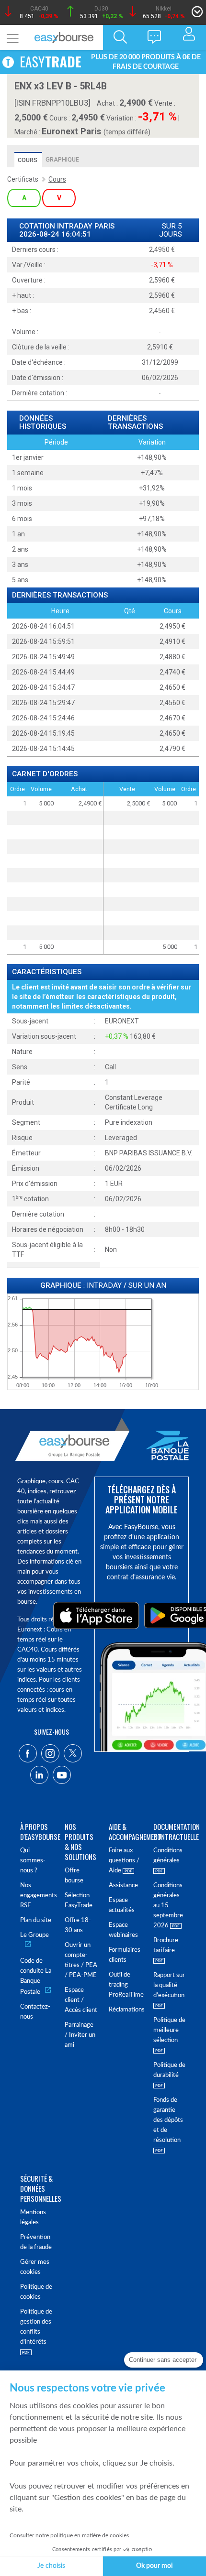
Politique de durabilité (169, 2070)
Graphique (62, 159)
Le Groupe (34, 1935)
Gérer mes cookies (35, 2267)
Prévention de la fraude (36, 2242)
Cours (28, 160)
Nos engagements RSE (37, 1896)
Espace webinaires (123, 1930)
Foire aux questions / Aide (124, 1861)
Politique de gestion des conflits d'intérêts (36, 2327)
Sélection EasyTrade (79, 1901)
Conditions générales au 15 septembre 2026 (168, 1906)
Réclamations (125, 2010)
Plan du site (36, 1920)
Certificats (23, 179)
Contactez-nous (35, 2012)
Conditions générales (168, 1856)
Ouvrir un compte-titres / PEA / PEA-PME (81, 1960)
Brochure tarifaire (166, 1946)
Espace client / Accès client (81, 2000)
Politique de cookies (36, 2292)
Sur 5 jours (171, 230)
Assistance (123, 1886)
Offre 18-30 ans (78, 1925)
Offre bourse (74, 1876)
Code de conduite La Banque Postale (36, 1977)
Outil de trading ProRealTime (125, 1985)
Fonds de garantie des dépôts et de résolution (168, 2120)
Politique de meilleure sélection (169, 2030)
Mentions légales (33, 2217)
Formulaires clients (125, 1955)
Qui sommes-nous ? (33, 1861)
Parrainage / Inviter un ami (80, 2035)
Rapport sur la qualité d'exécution (169, 1985)
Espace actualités (122, 1905)
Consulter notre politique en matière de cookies (69, 2535)
